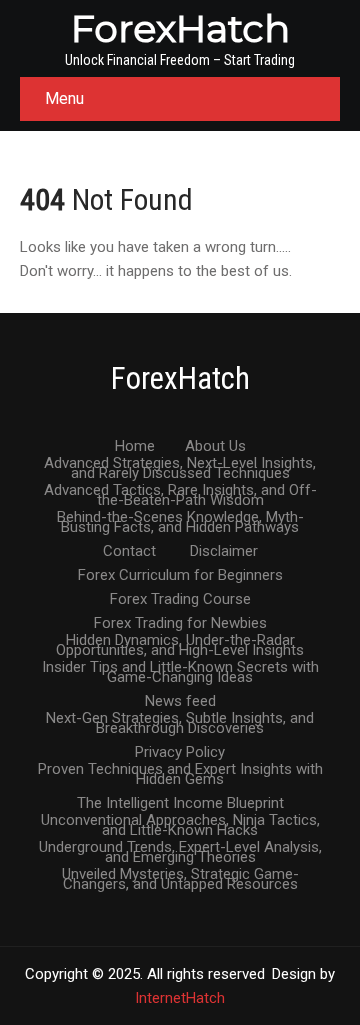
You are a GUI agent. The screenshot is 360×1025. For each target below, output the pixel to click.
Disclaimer (224, 552)
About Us (215, 447)
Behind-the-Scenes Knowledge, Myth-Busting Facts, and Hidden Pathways (180, 518)
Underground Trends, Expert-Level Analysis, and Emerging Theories (180, 848)
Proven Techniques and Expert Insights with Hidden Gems (180, 770)
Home (135, 447)
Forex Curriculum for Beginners (180, 576)
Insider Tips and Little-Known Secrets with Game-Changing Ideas (180, 668)
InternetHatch (180, 998)
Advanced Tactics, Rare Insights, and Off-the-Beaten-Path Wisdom (180, 491)
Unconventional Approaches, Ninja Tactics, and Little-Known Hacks (180, 821)
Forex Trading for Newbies (180, 624)
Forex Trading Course (180, 600)
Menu (64, 98)
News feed (180, 702)
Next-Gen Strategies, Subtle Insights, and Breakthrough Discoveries (180, 719)
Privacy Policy (180, 753)
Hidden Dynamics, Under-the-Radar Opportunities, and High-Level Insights (180, 641)
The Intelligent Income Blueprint (180, 804)
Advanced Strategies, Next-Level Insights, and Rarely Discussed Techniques (180, 464)
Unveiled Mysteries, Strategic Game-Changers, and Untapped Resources (180, 875)
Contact (129, 552)
